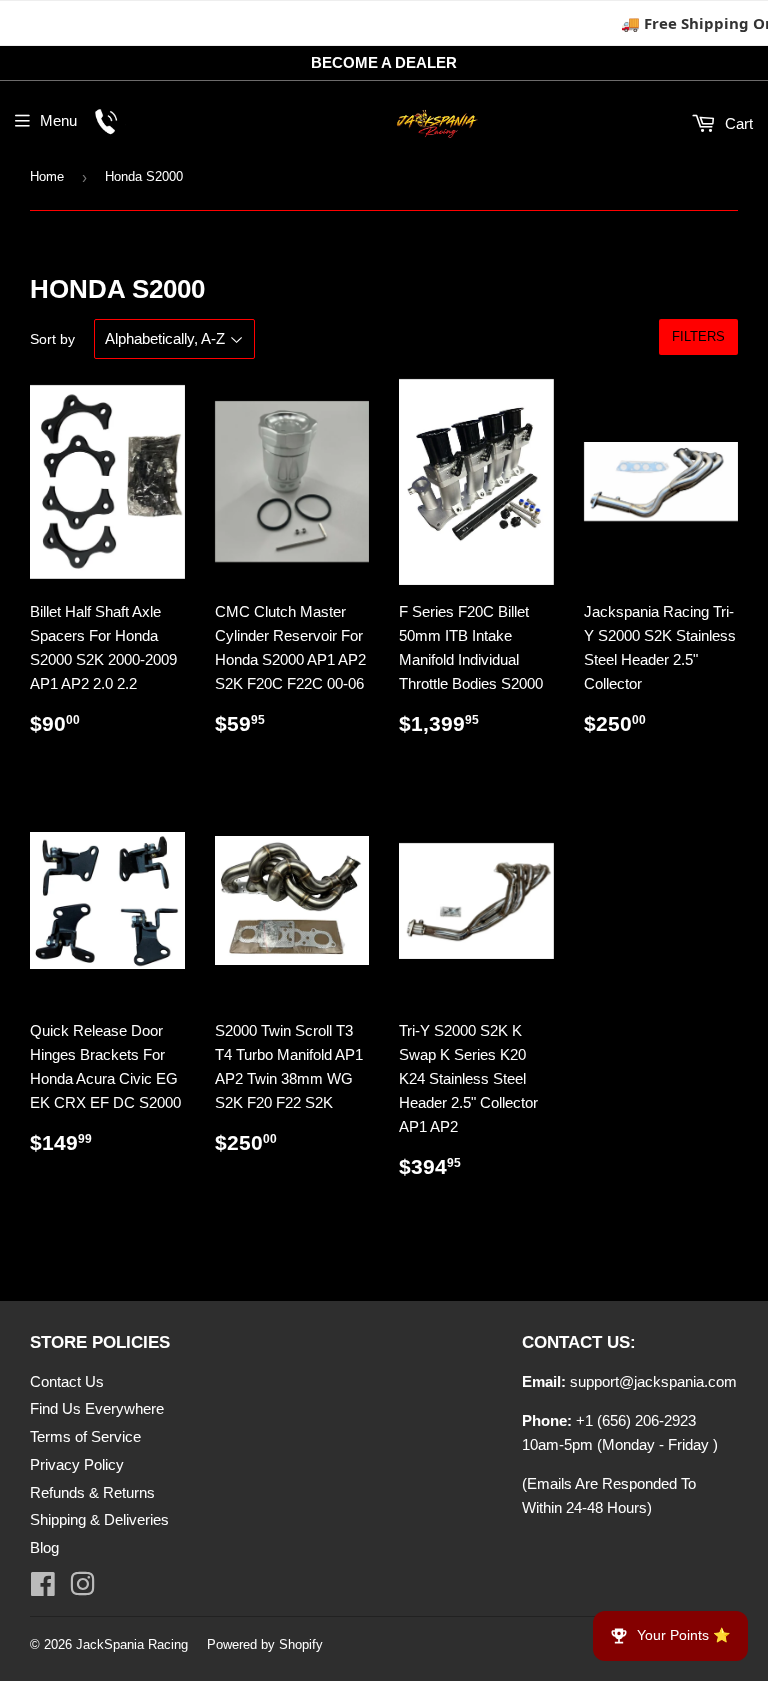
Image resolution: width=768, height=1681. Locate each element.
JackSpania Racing (132, 1644)
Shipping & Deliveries (99, 1519)
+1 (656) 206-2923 (636, 1420)
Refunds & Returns (92, 1492)
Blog (44, 1547)
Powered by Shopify (265, 1644)
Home (47, 176)
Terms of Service (85, 1436)
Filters (698, 336)
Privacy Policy (77, 1464)
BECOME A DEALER (384, 62)
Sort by (52, 339)
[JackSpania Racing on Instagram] (82, 1588)
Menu (58, 120)
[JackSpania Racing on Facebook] (43, 1588)
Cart (737, 123)
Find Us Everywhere (97, 1408)
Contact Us (67, 1381)
